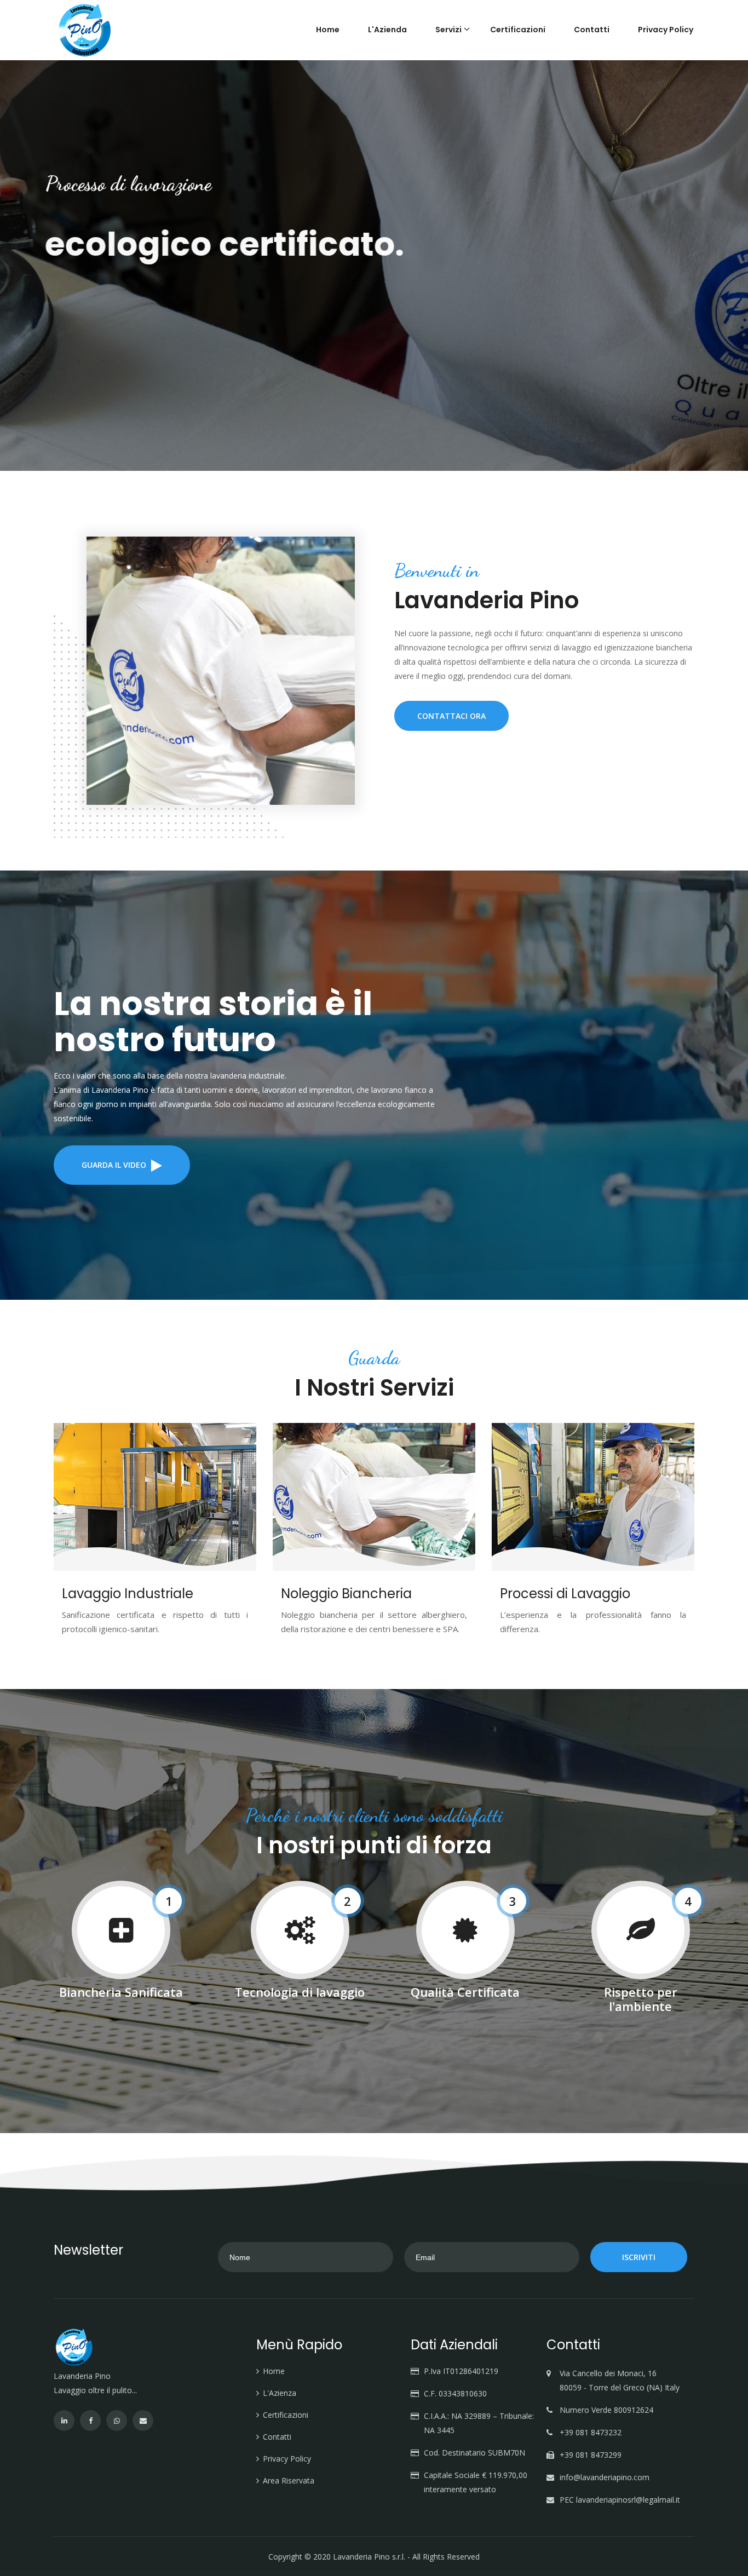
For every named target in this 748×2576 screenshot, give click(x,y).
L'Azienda (387, 30)
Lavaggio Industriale (128, 1594)
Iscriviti (639, 2257)
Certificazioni (518, 30)
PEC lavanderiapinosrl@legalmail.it (620, 2500)
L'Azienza (280, 2393)
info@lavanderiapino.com (605, 2477)
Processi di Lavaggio (565, 1594)
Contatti (592, 30)
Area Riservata (289, 2480)
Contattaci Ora (451, 716)
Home (328, 30)
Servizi (448, 30)
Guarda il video (115, 1165)
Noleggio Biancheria (346, 1594)
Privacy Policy (666, 30)
